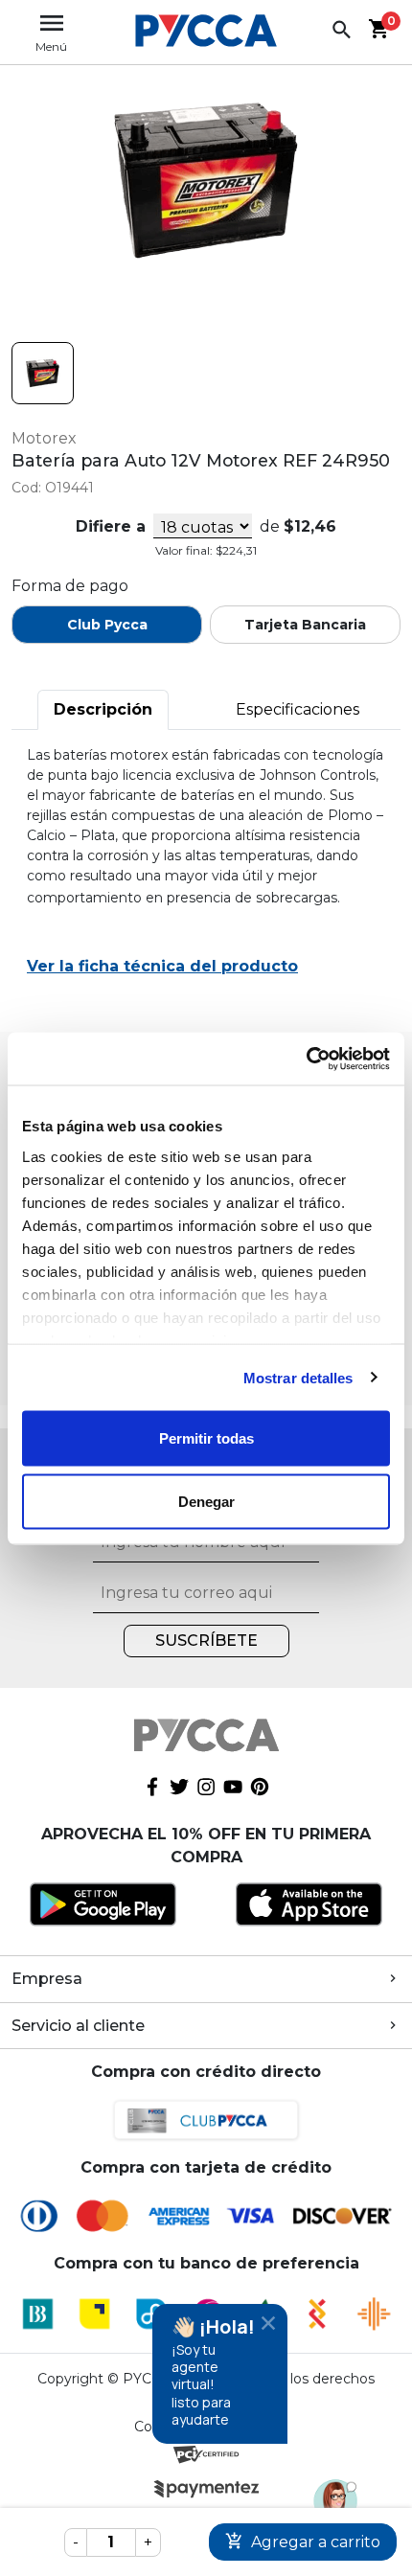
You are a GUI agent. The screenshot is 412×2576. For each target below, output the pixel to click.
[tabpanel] (206, 873)
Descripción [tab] (103, 709)
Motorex (44, 438)
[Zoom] (43, 373)
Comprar (303, 2542)
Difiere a (111, 526)
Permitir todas (206, 1438)
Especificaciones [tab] (298, 709)
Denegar (206, 1501)
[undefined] (206, 181)
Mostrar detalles (298, 1377)
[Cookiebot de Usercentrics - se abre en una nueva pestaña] (306, 1059)
